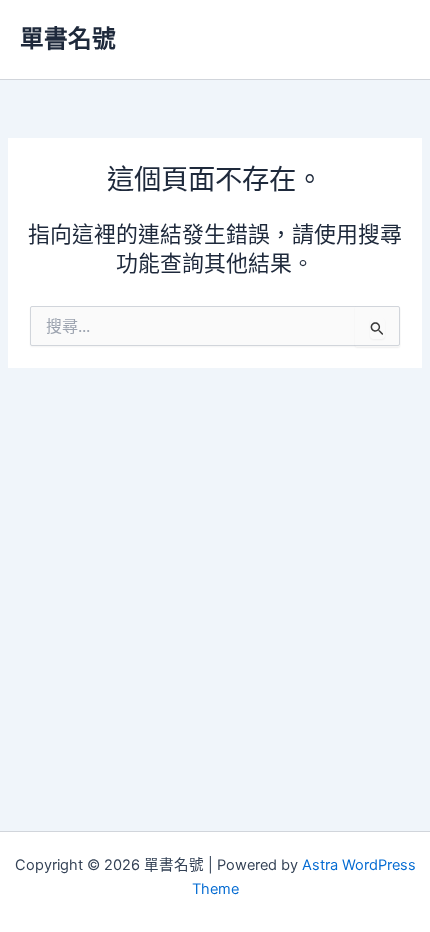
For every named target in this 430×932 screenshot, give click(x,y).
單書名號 (68, 38)
